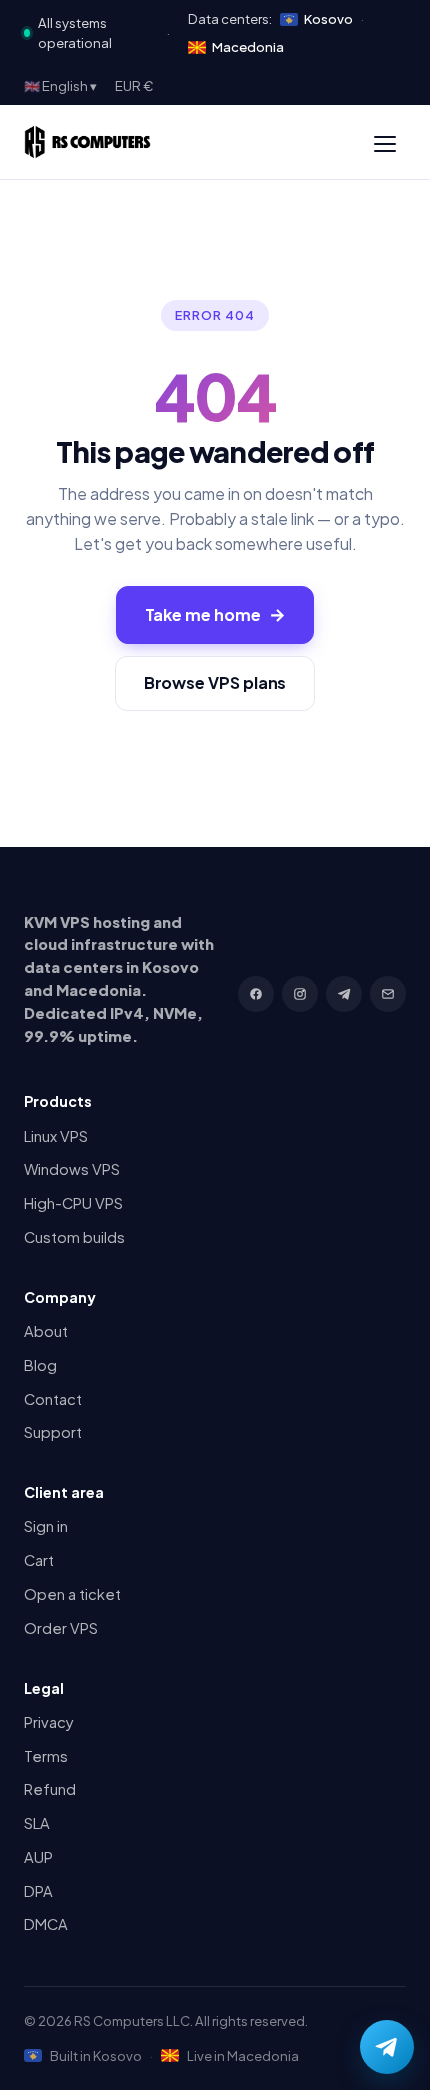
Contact (53, 1399)
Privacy (49, 1722)
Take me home (215, 614)
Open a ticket (72, 1594)
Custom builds (74, 1237)
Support (53, 1432)
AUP (38, 1857)
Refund (50, 1789)
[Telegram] (344, 994)
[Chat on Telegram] (387, 2047)
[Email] (388, 994)
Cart (39, 1560)
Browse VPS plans (215, 682)
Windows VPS (72, 1169)
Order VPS (61, 1628)
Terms (46, 1756)
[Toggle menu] (385, 142)
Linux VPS (56, 1136)
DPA (38, 1891)
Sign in (46, 1526)
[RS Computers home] (87, 142)
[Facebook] (256, 994)
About (46, 1331)
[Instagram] (300, 994)
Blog (40, 1365)
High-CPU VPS (73, 1203)
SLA (37, 1823)
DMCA (46, 1924)
